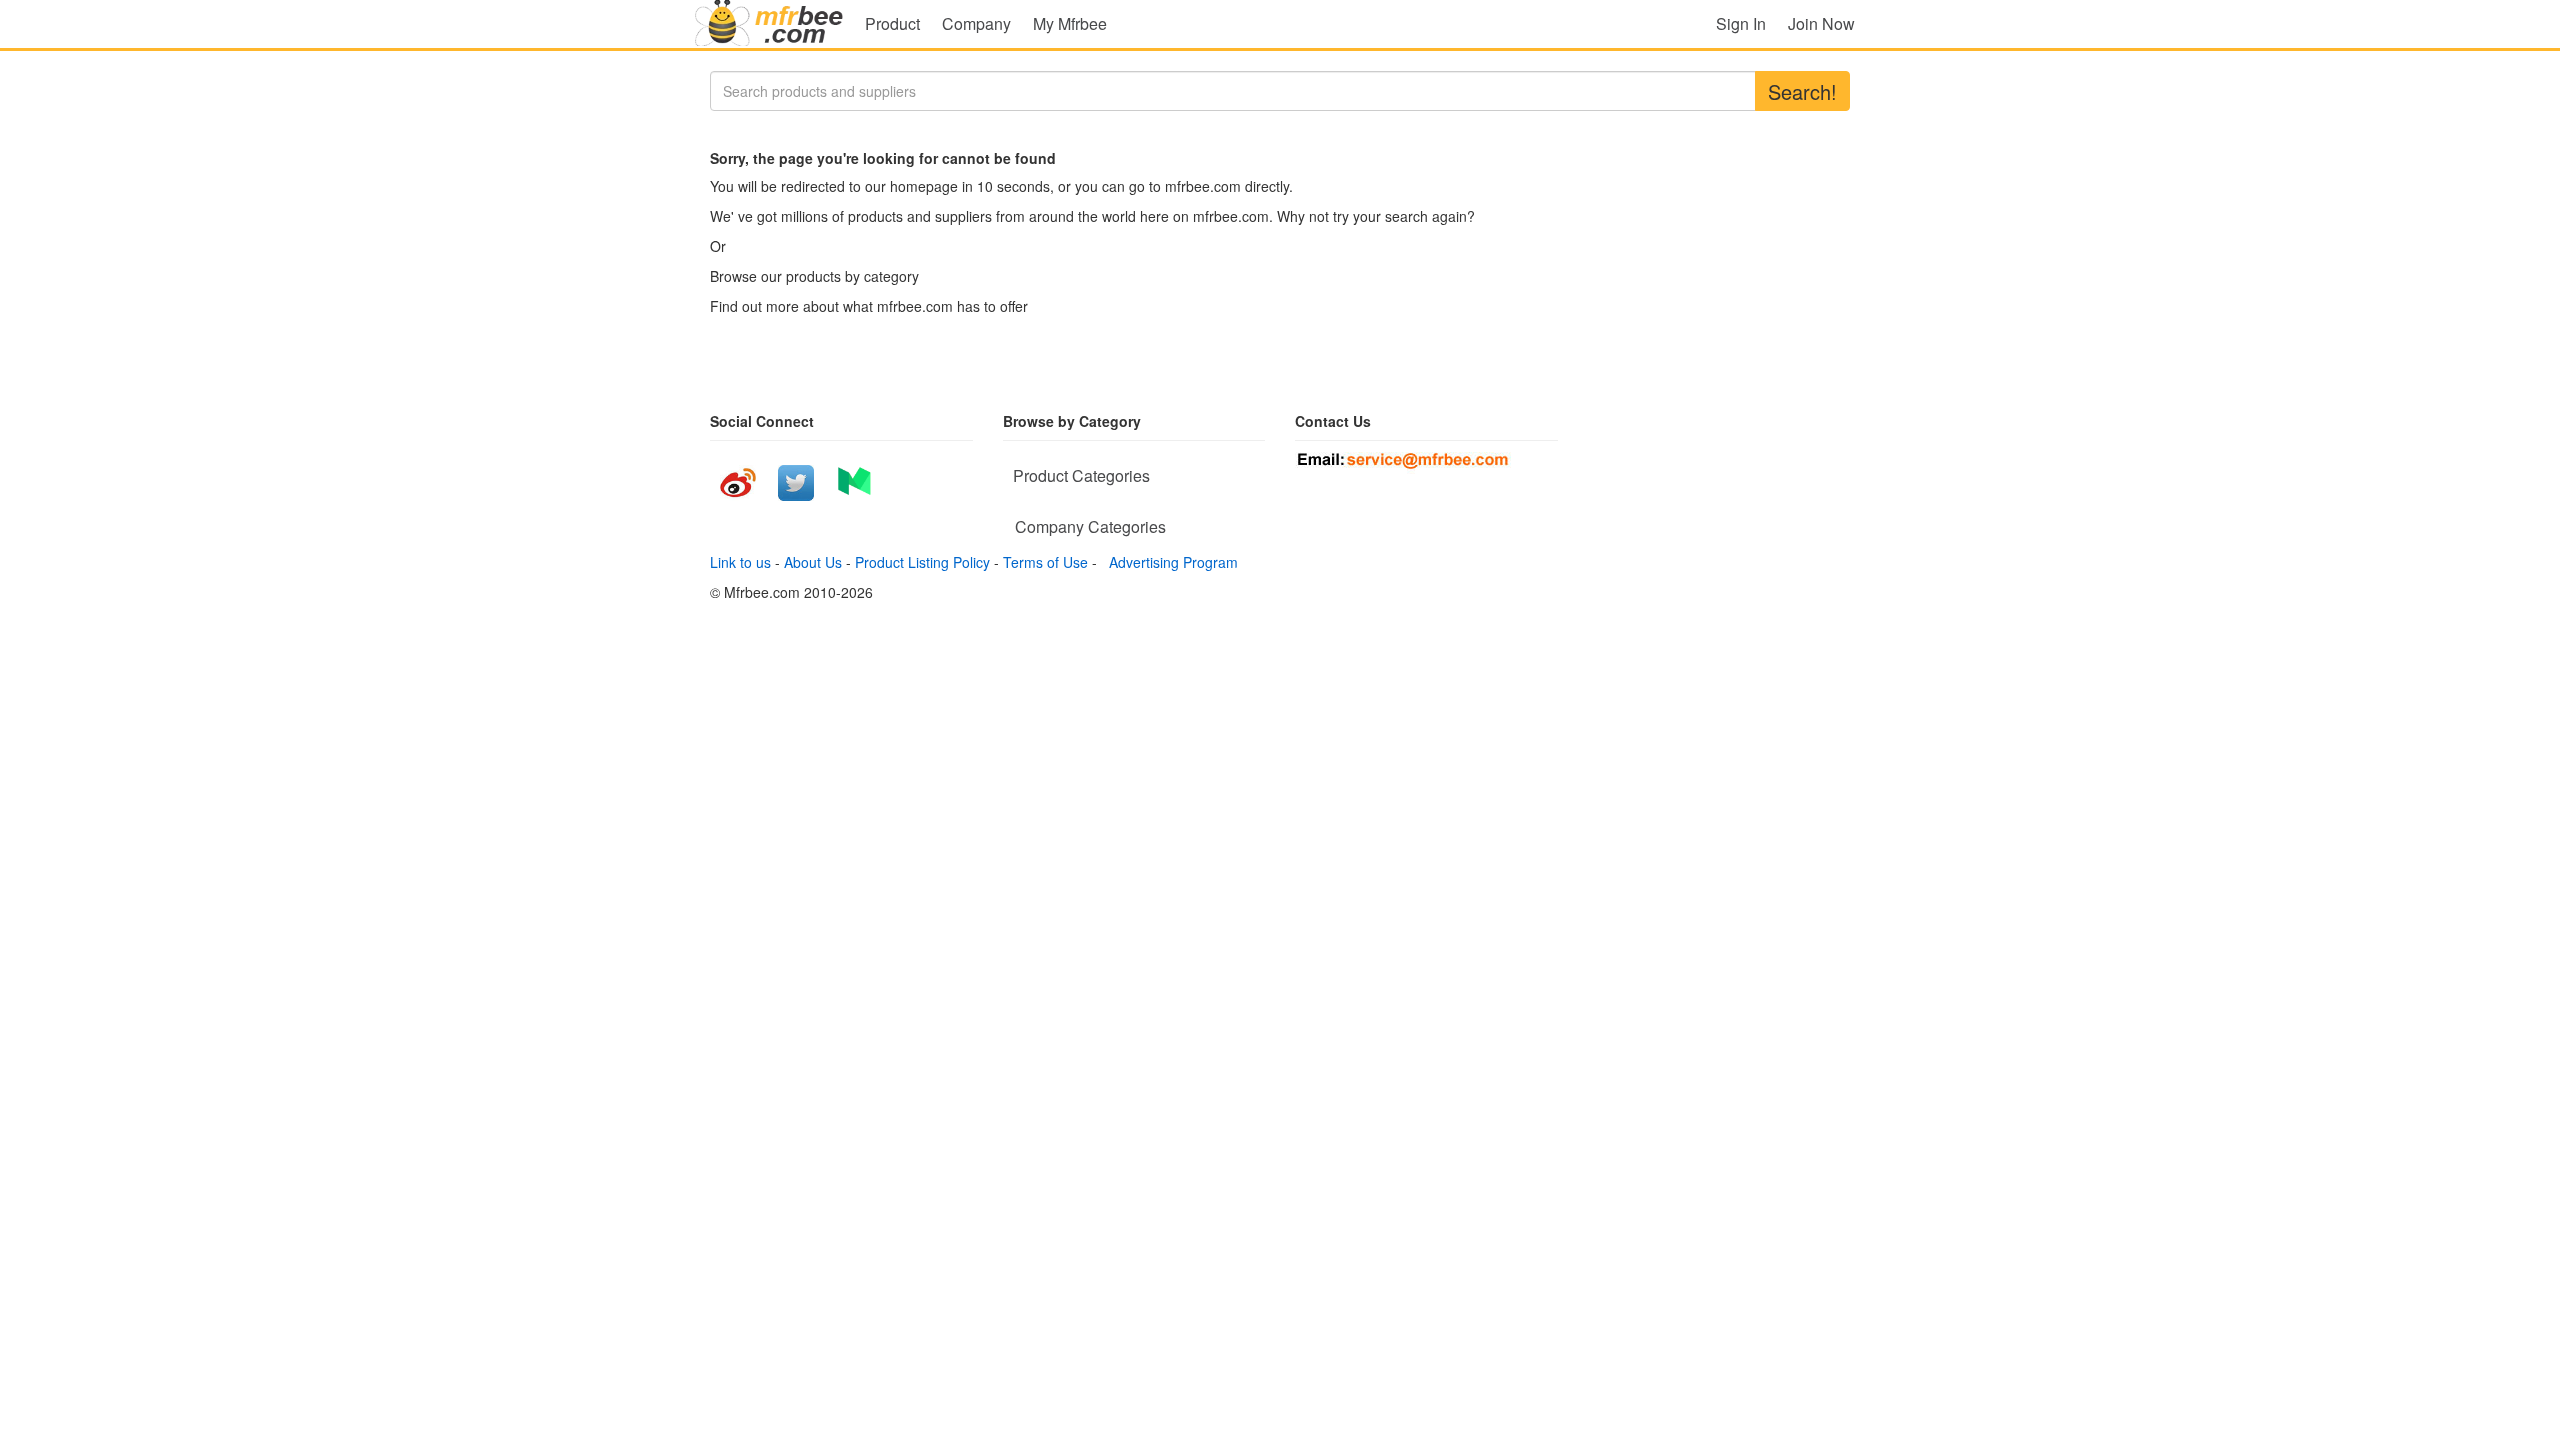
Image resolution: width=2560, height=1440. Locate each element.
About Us (813, 562)
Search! (1802, 91)
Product (892, 23)
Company (976, 23)
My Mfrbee (1070, 23)
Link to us (740, 562)
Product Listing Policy (922, 562)
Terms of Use (1045, 562)
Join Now (1821, 23)
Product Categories (1081, 475)
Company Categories (1090, 526)
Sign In (1741, 23)
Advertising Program (1169, 562)
